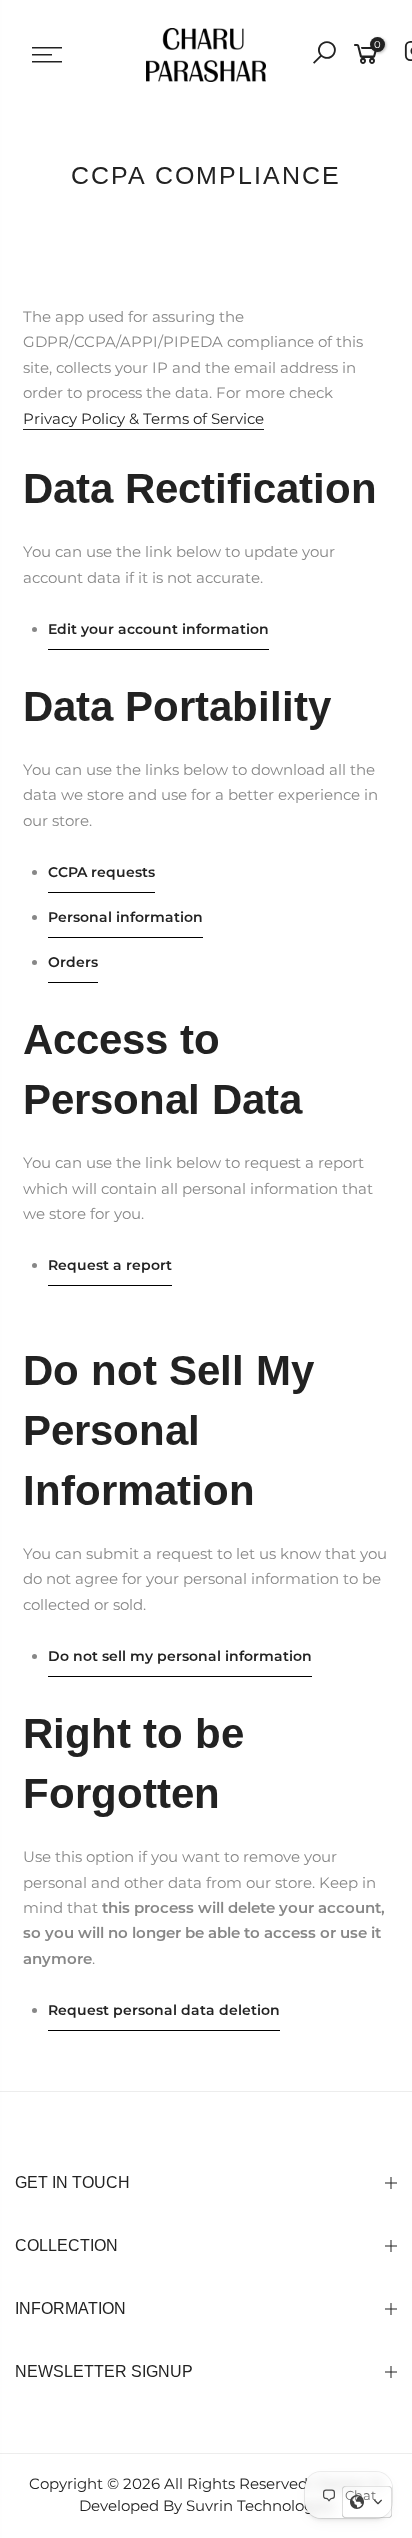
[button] (367, 2502)
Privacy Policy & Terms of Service (143, 419)
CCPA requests (101, 872)
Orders (73, 962)
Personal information (125, 917)
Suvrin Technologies (260, 2506)
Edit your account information (158, 629)
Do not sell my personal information (180, 1656)
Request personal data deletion (164, 2010)
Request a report (110, 1265)
